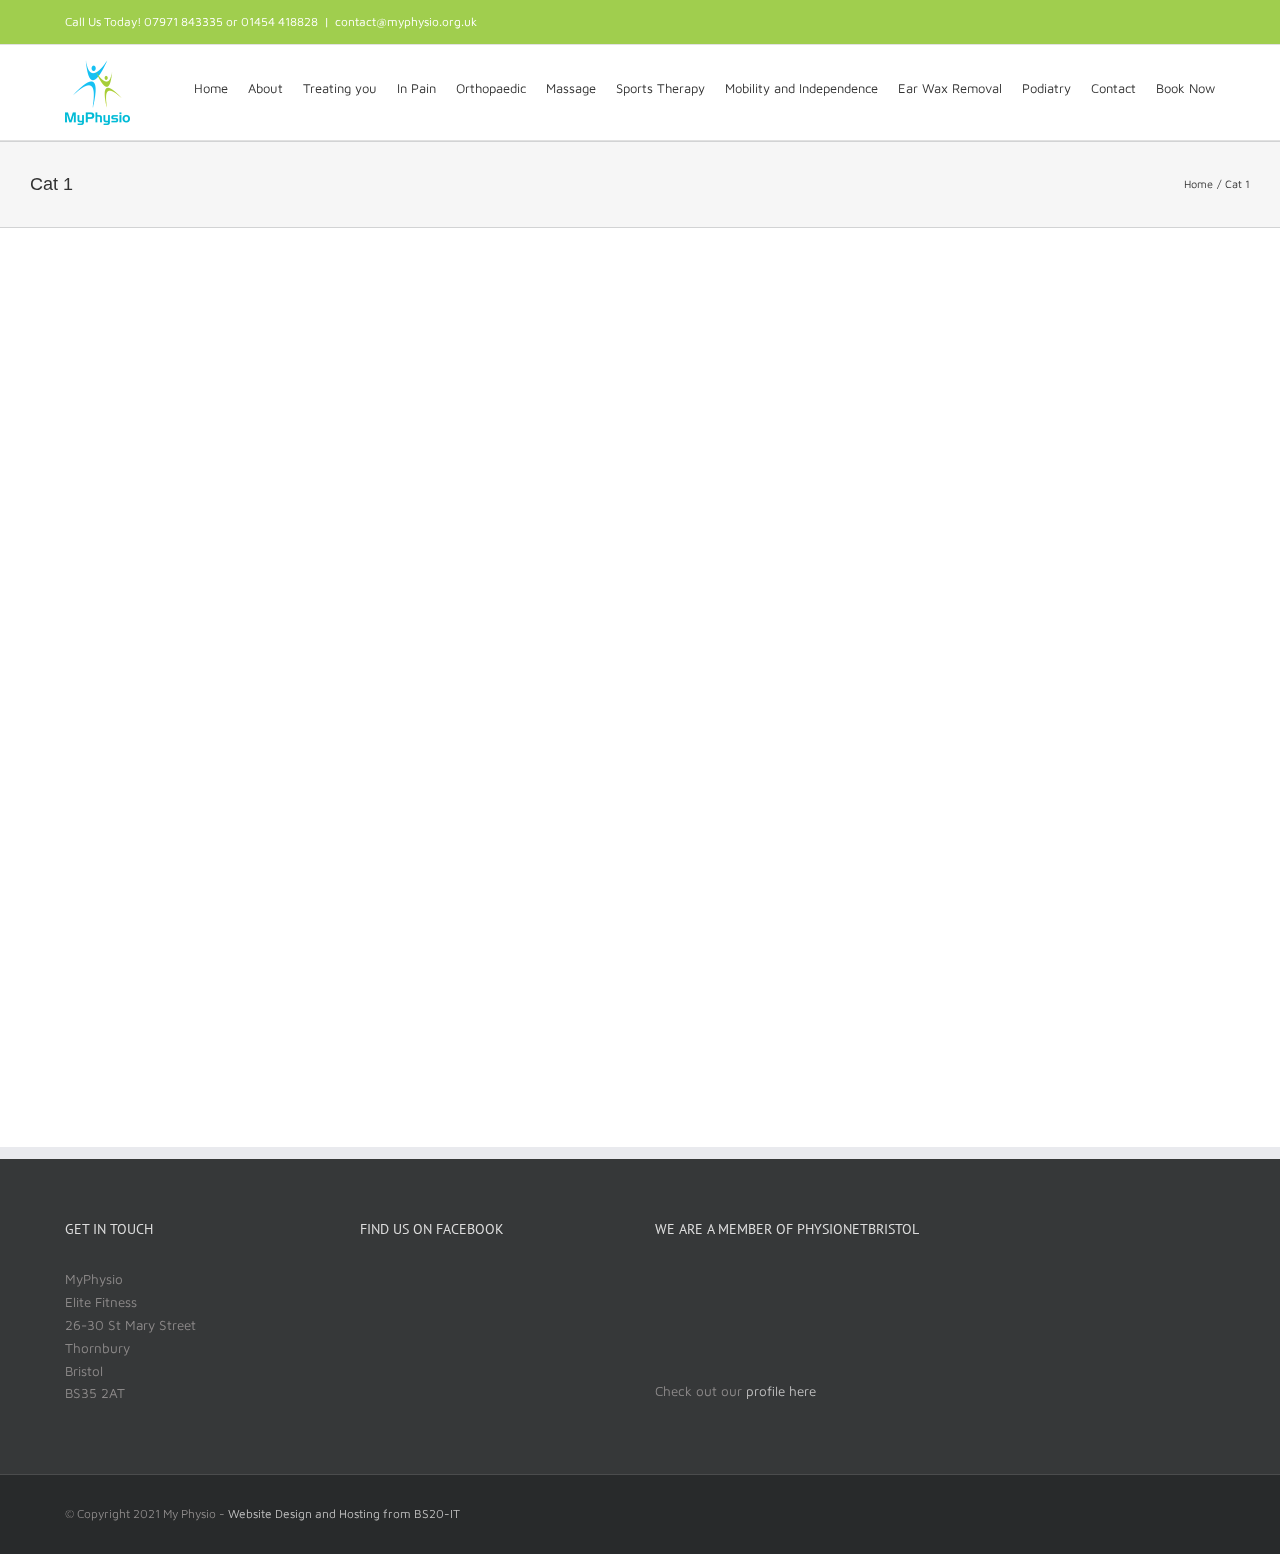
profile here (779, 1391)
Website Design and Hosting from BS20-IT (344, 1513)
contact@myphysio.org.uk (406, 21)
